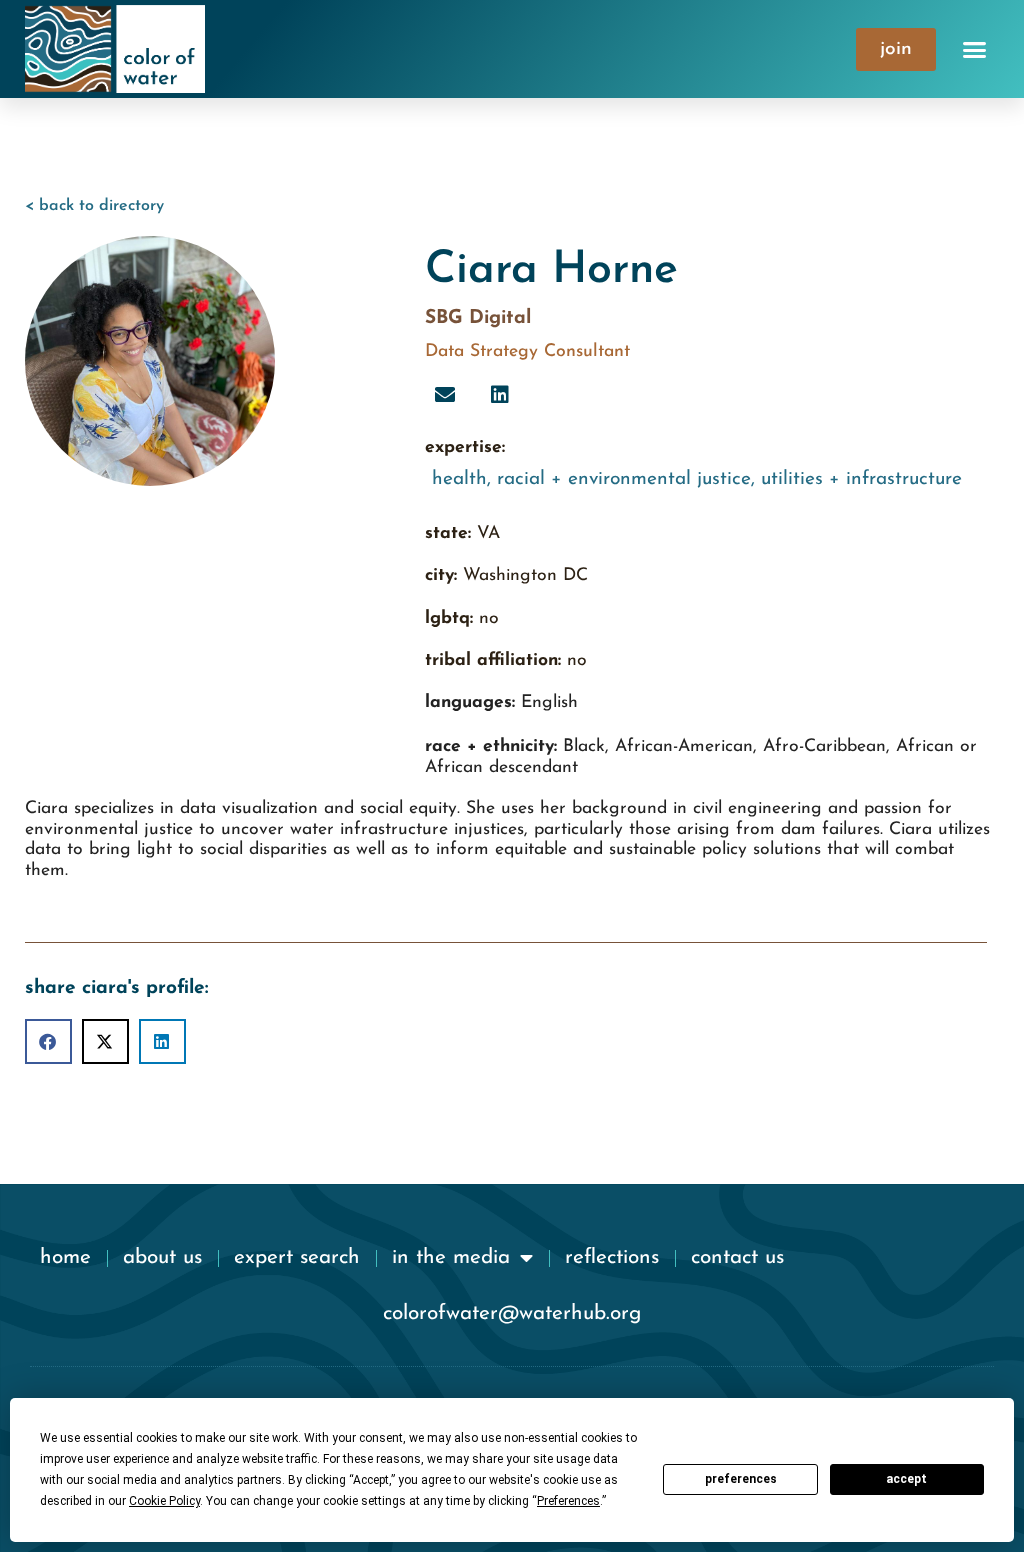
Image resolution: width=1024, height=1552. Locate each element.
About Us (162, 1257)
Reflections (612, 1257)
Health (459, 479)
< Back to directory (94, 206)
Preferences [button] (568, 1501)
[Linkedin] (500, 395)
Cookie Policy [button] (164, 1501)
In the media (451, 1257)
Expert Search (297, 1257)
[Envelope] (445, 395)
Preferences (741, 1479)
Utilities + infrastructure (861, 479)
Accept (906, 1479)
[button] (975, 49)
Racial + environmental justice (624, 479)
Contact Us (737, 1257)
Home (65, 1257)
